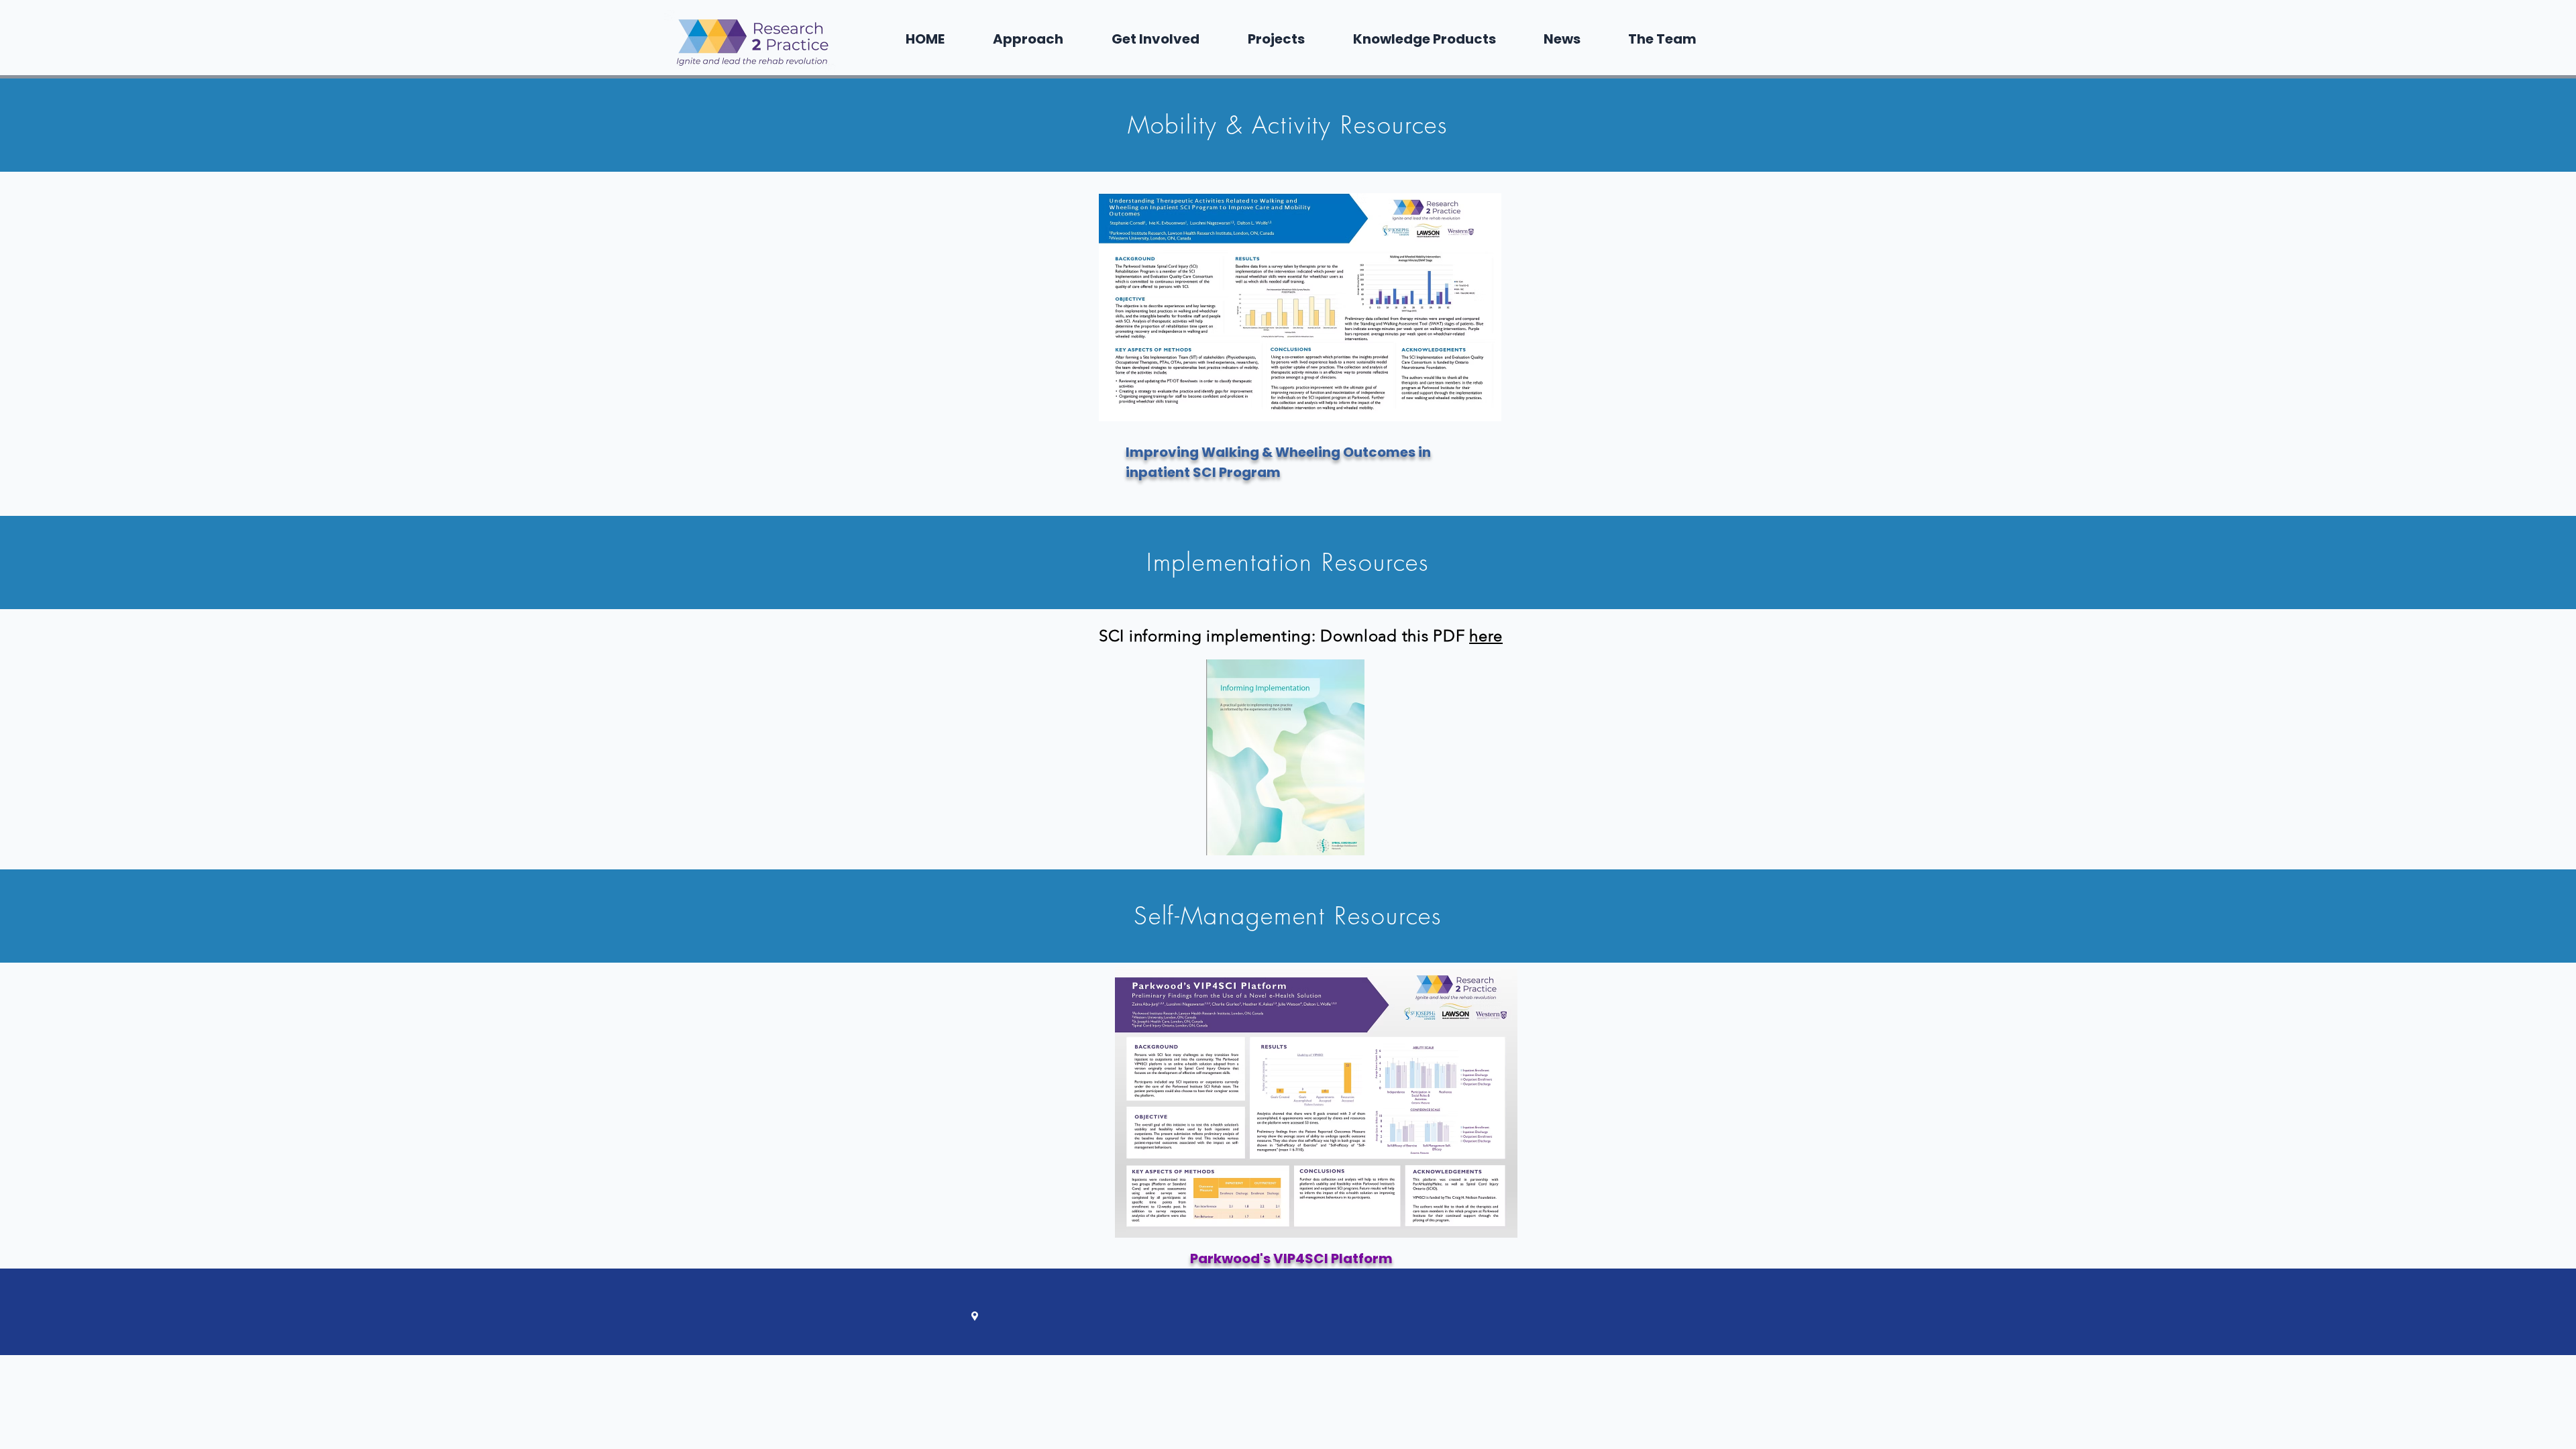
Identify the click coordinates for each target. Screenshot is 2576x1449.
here (1486, 636)
